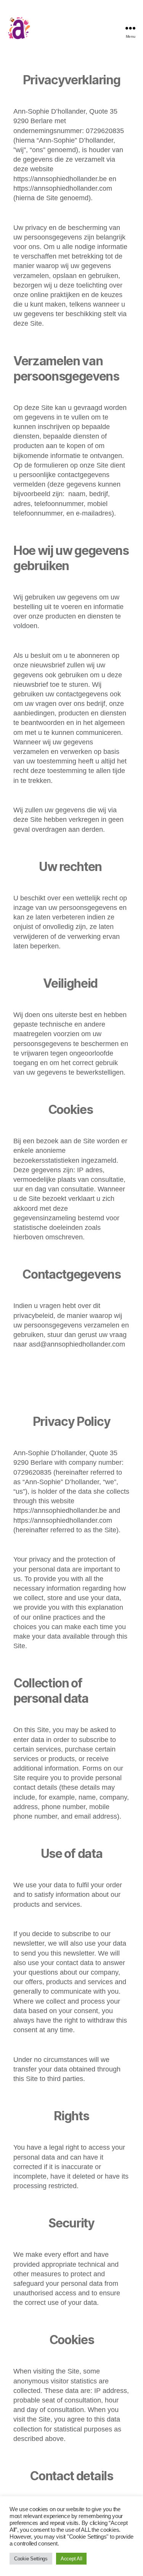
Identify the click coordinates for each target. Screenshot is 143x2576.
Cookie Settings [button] (31, 2559)
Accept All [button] (71, 2559)
